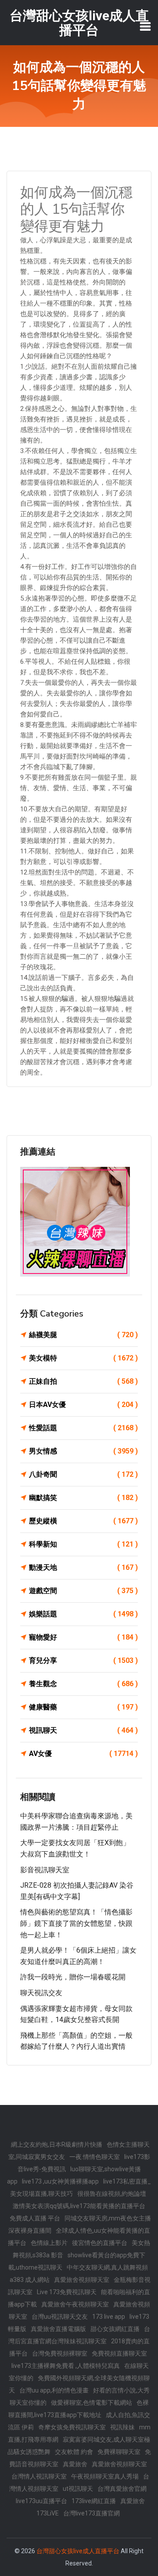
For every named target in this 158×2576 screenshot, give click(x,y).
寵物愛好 (83, 1637)
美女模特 (83, 1358)
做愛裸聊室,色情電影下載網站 (92, 2403)
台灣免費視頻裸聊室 (60, 2353)
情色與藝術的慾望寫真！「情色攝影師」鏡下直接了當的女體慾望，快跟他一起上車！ (76, 1923)
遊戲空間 (83, 1591)
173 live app (109, 2317)
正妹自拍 (83, 1381)
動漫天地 (83, 1567)
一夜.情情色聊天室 (95, 2157)
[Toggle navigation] (145, 26)
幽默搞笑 (83, 1498)
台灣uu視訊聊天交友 (60, 2317)
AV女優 (83, 1754)
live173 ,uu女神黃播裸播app (60, 2181)
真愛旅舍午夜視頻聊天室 (75, 2304)
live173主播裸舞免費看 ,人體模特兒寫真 (66, 2366)
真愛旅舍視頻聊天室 (82, 2280)
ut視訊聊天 (78, 2489)
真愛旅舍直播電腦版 (58, 2329)
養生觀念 (83, 1684)
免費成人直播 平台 (35, 2218)
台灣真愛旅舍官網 (122, 2489)
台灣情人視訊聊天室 (39, 2476)
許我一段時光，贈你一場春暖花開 (73, 1977)
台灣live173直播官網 (92, 2513)
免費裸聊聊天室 (119, 2452)
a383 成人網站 (30, 2280)
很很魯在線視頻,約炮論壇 (112, 2194)
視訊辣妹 (122, 2427)
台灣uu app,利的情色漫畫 (54, 2390)
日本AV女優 (83, 1405)
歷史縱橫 (83, 1521)
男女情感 (83, 1451)
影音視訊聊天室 (45, 1870)
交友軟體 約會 (74, 2452)
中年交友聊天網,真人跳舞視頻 (107, 2267)
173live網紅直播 (94, 2501)
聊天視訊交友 (41, 1993)
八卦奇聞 (83, 1474)
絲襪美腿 (83, 1335)
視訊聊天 (83, 1730)
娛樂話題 (83, 1614)
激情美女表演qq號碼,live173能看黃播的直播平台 (79, 2206)
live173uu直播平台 (41, 2501)
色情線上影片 (49, 2243)
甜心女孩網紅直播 (115, 2329)
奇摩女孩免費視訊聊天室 (72, 2427)
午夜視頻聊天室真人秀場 (105, 2476)
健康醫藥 (83, 1707)
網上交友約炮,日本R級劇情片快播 (57, 2144)
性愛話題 (83, 1428)
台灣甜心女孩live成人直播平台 (78, 2551)
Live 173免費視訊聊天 (67, 2292)
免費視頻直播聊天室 (119, 2353)
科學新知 (83, 1544)
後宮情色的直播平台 (100, 2243)
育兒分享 (83, 1660)
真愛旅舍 (75, 2464)
